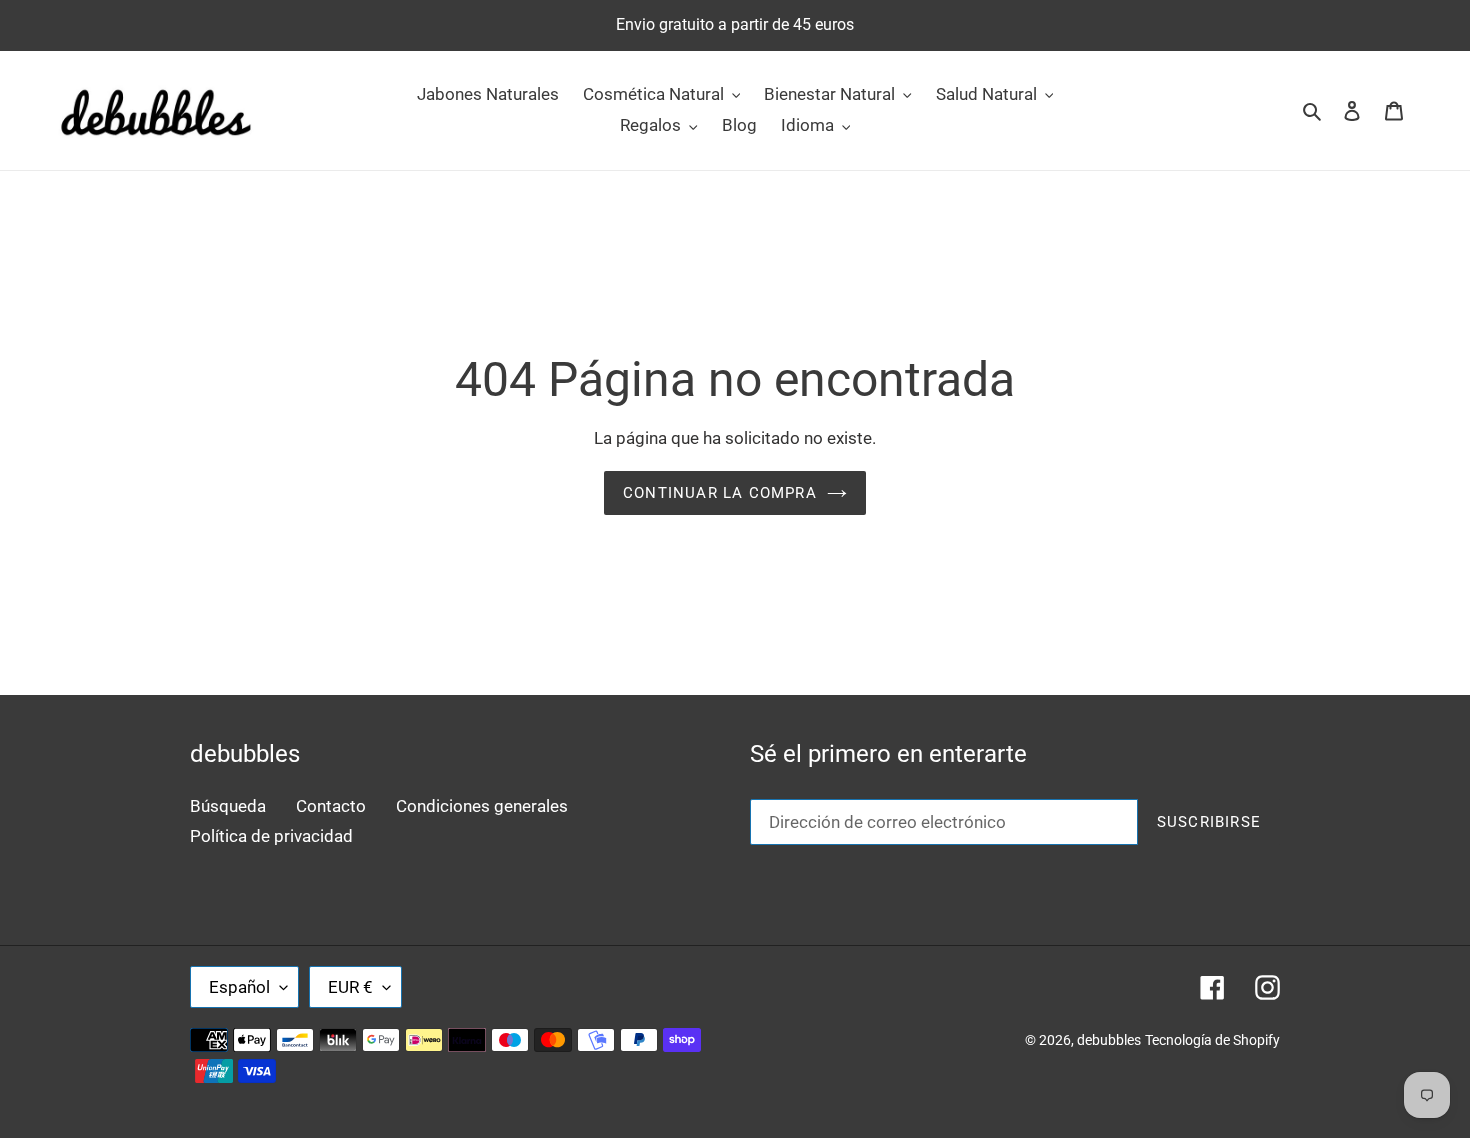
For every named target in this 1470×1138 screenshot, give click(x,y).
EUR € (350, 987)
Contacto (331, 806)
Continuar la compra (720, 493)
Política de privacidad (271, 836)
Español (239, 987)
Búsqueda (228, 806)
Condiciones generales (482, 806)
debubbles (1109, 1040)
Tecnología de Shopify (1212, 1040)
